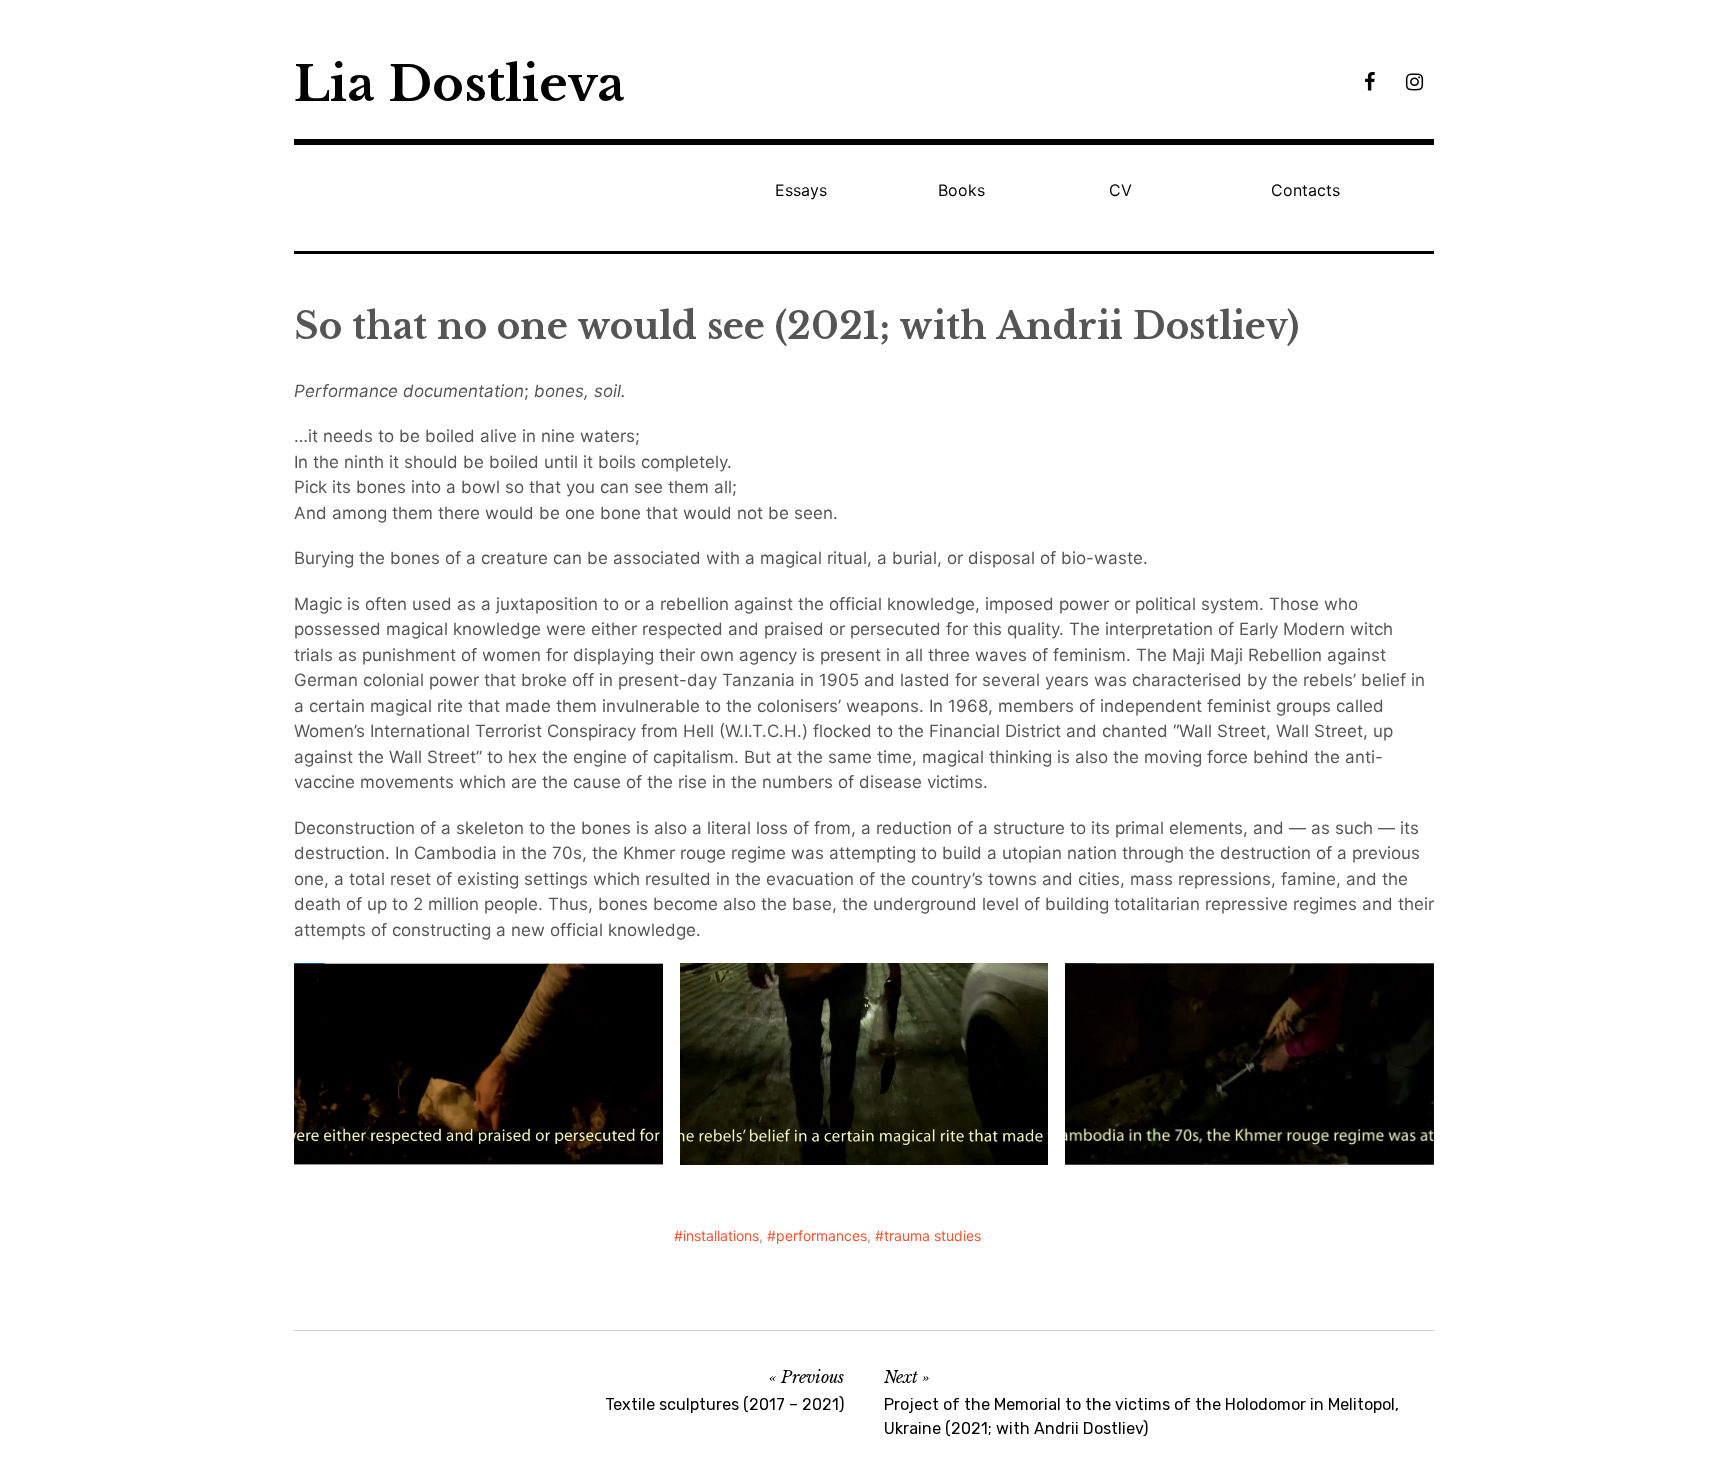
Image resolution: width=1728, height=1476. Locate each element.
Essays (801, 190)
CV (1120, 190)
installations (721, 1235)
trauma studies (932, 1235)
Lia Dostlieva (459, 84)
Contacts (1305, 190)
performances (821, 1235)
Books (961, 190)
